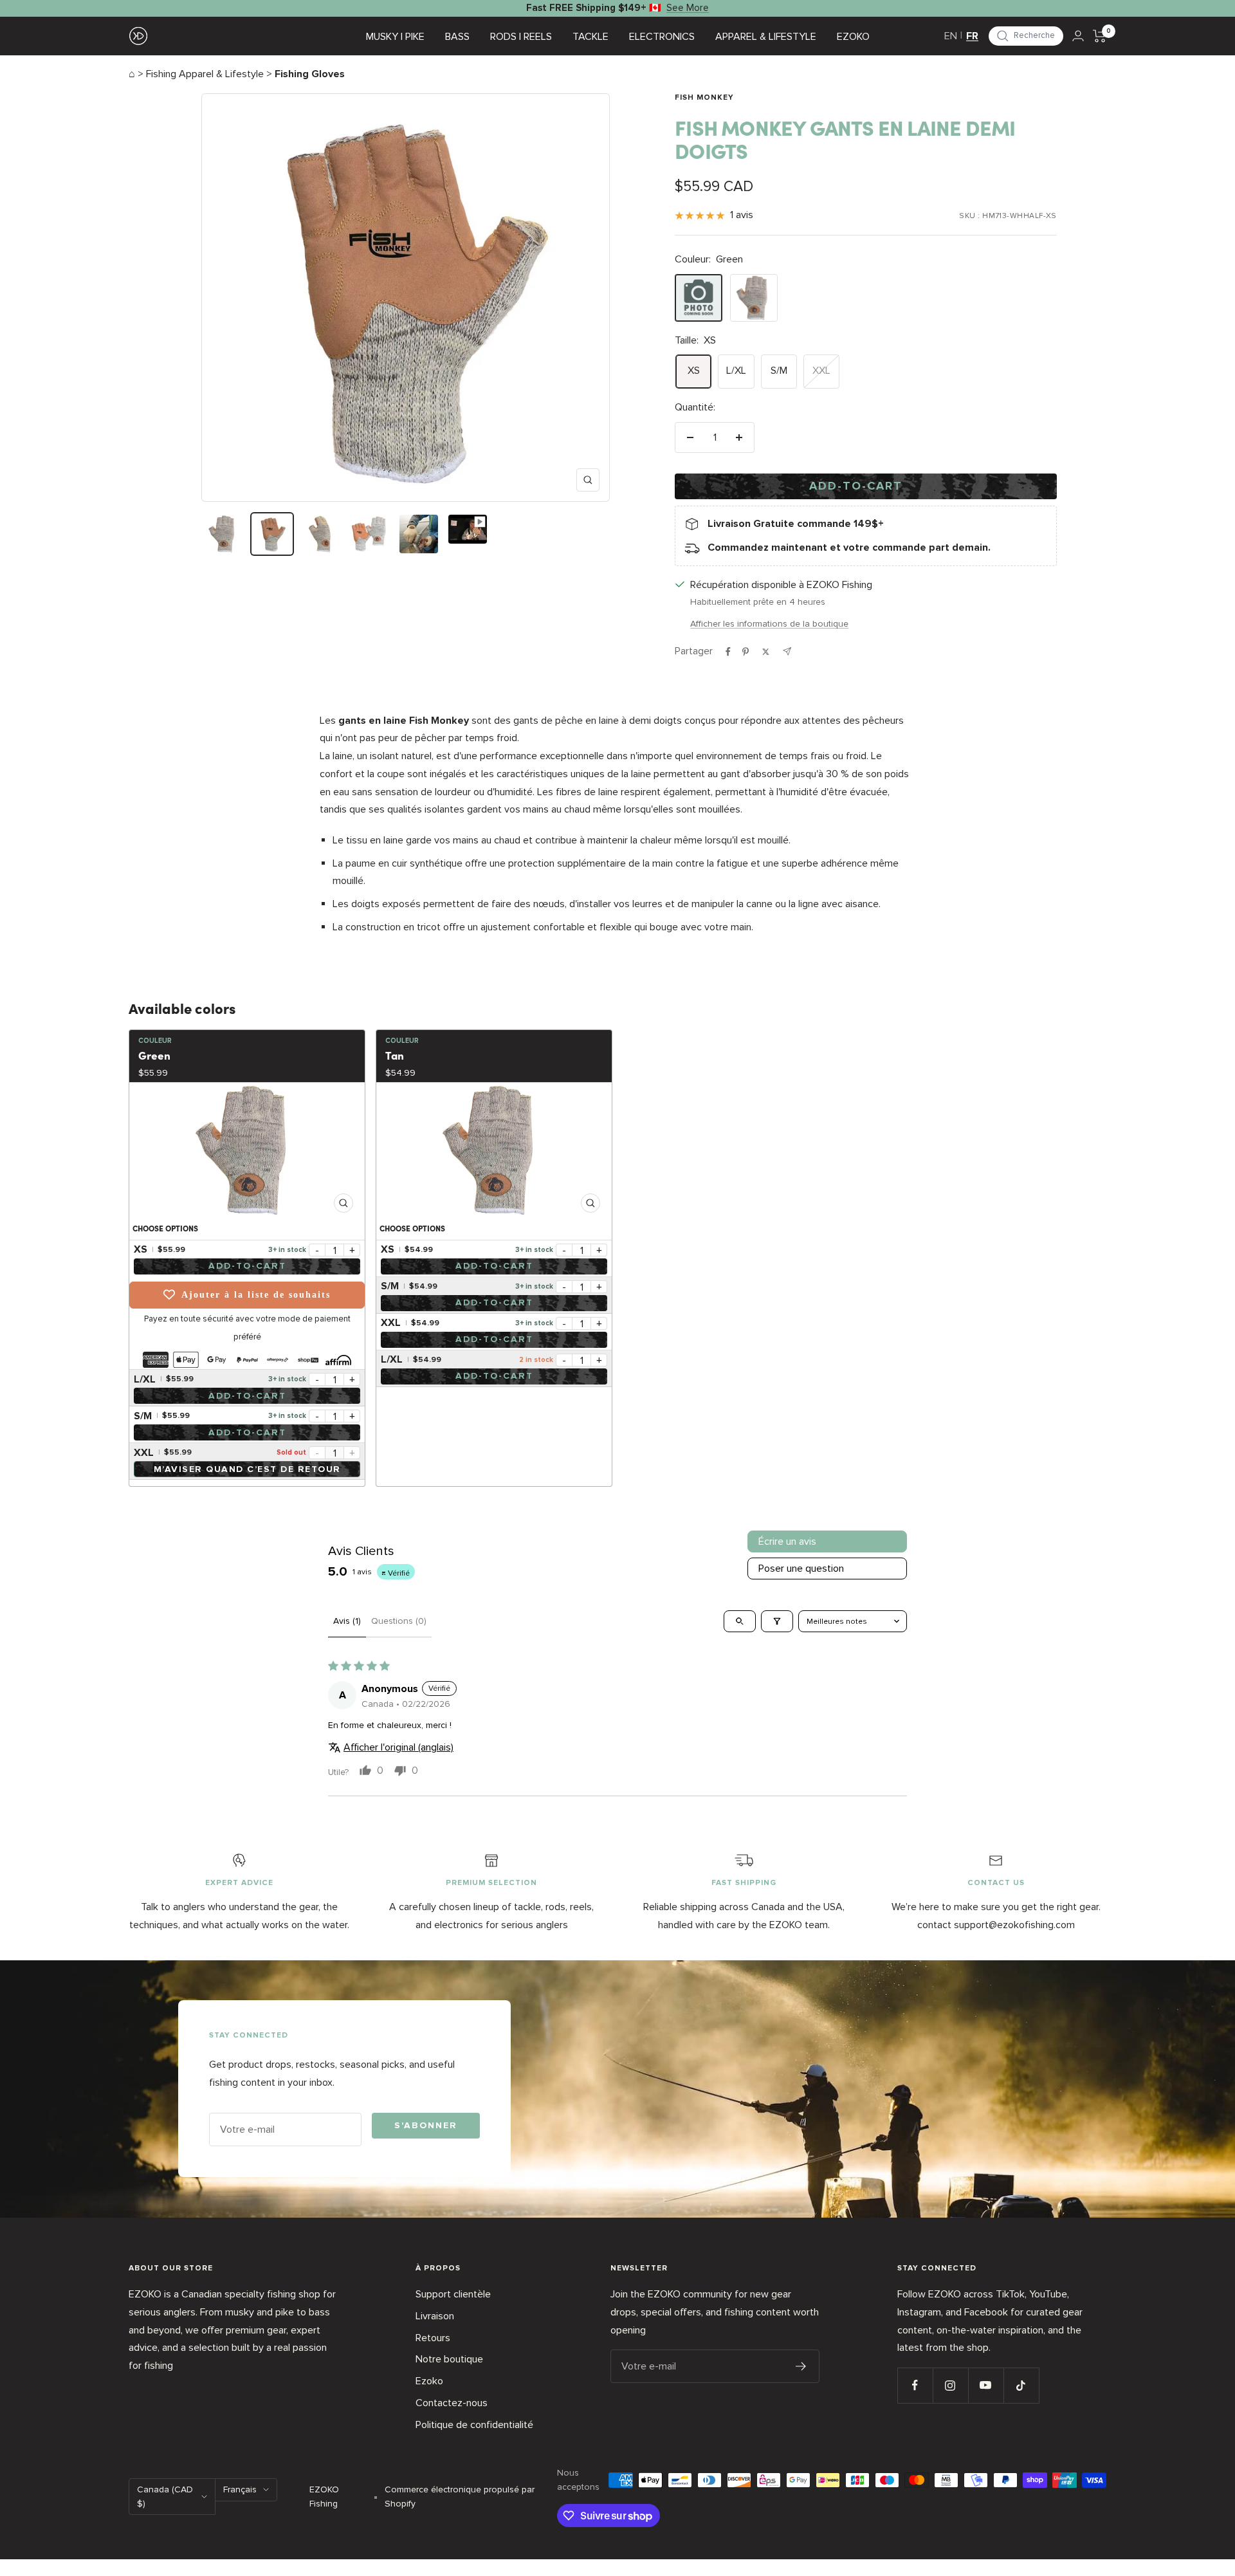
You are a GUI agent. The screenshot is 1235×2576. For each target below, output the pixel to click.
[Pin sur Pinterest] (746, 652)
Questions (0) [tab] (399, 1621)
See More (688, 8)
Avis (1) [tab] (347, 1621)
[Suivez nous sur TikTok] (1021, 2385)
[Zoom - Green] (247, 1150)
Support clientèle (453, 2294)
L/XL (736, 371)
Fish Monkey (704, 98)
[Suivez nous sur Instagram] (950, 2385)
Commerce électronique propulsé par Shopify (460, 2497)
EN (951, 36)
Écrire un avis (787, 1541)
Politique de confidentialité (474, 2425)
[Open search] (740, 1621)
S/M (779, 371)
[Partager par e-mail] (787, 651)
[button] (1026, 36)
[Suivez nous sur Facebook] (915, 2385)
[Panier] (1100, 36)
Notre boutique (449, 2359)
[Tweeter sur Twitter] (766, 652)
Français (240, 2489)
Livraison (435, 2316)
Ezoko (429, 2381)
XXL (821, 371)
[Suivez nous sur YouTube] (986, 2385)
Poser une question (801, 1569)
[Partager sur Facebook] (728, 652)
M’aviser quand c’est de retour (247, 1469)
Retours (433, 2338)
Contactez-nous (452, 2403)
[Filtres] (777, 1621)
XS (694, 371)
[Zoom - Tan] (494, 1150)
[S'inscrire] (801, 2366)
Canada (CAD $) (165, 2497)
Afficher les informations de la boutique (769, 624)
